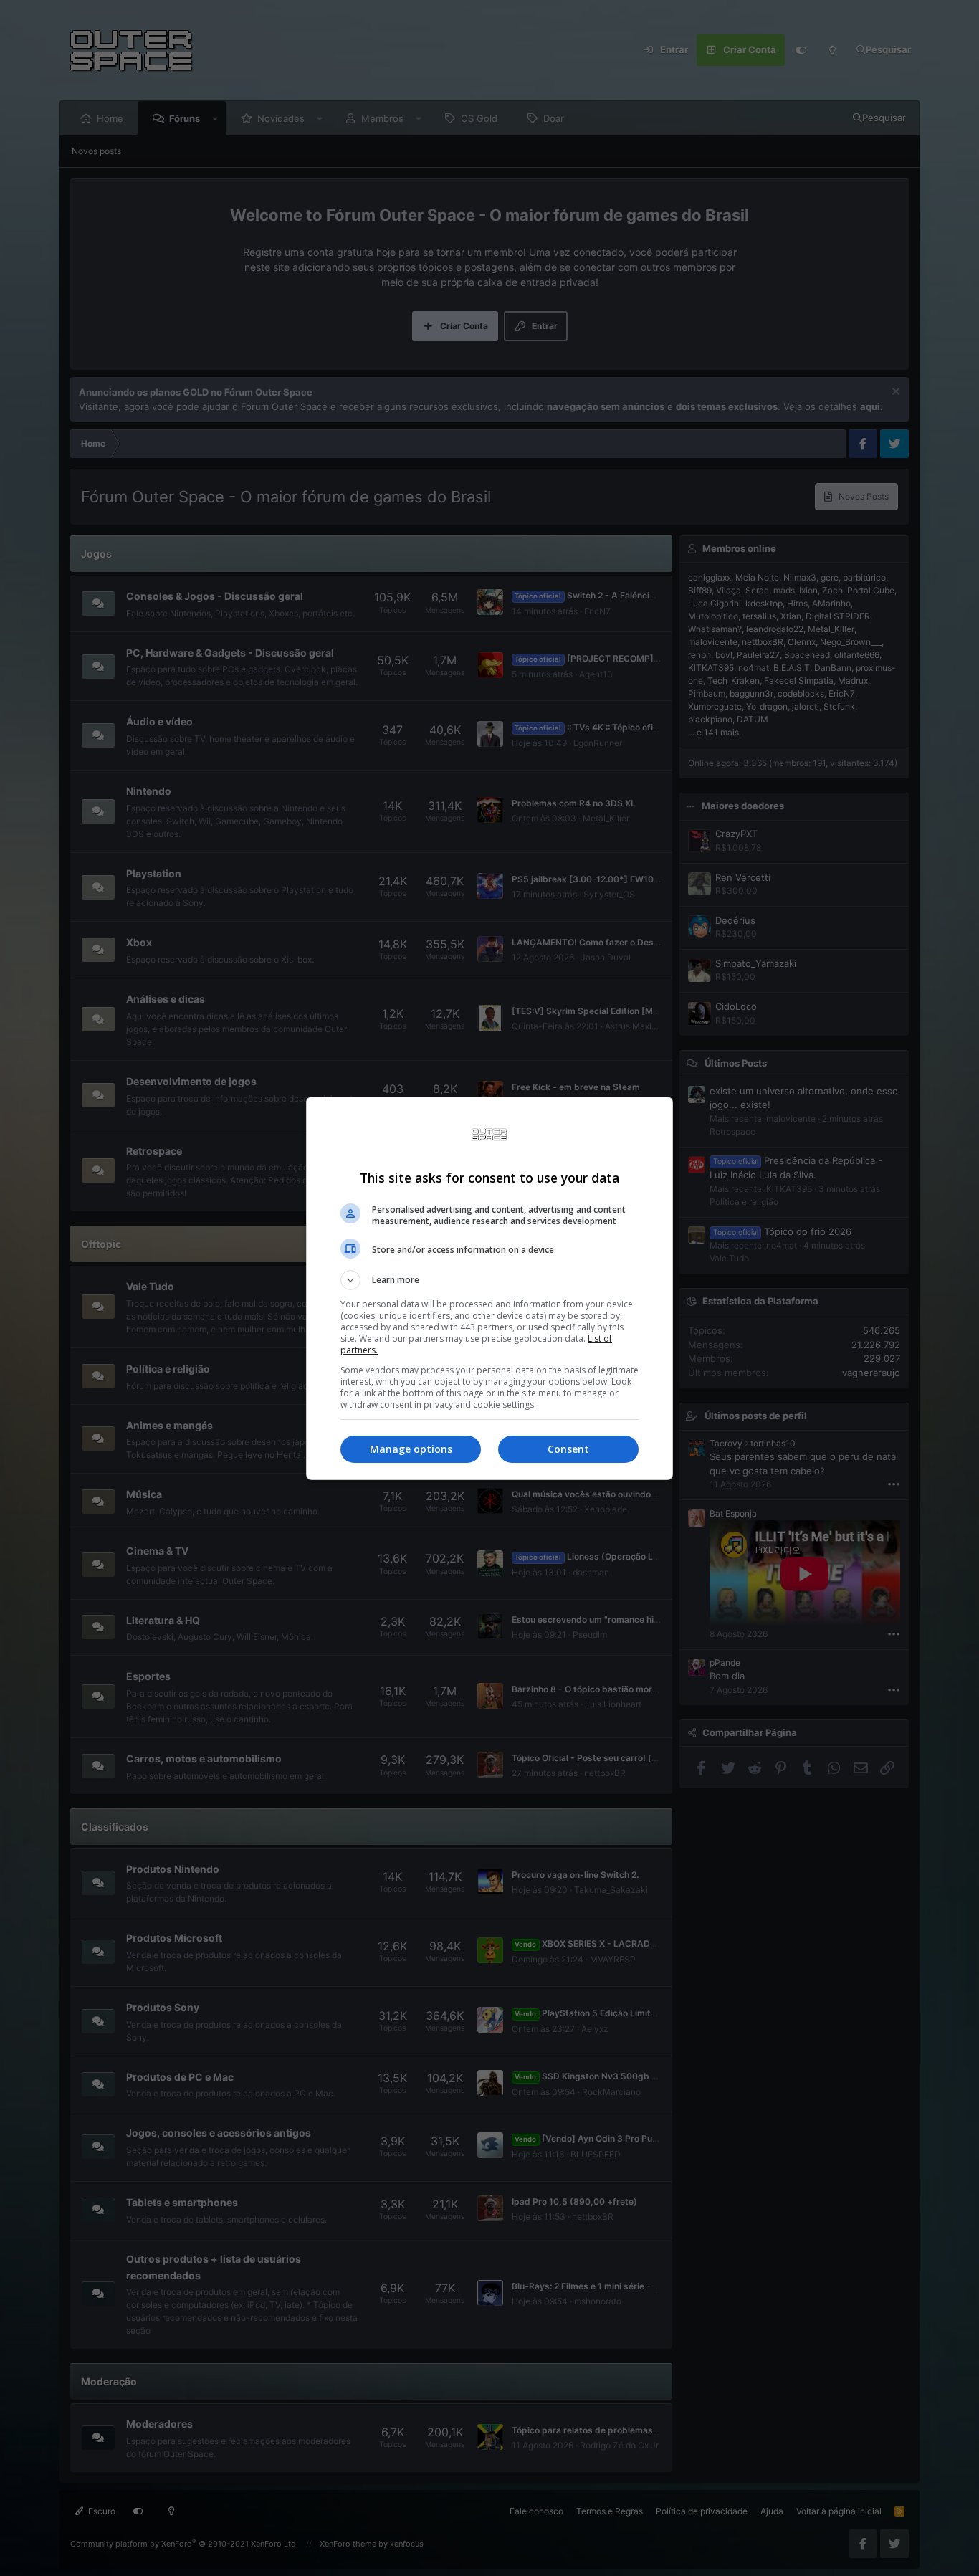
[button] (489, 1280)
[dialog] (489, 1288)
